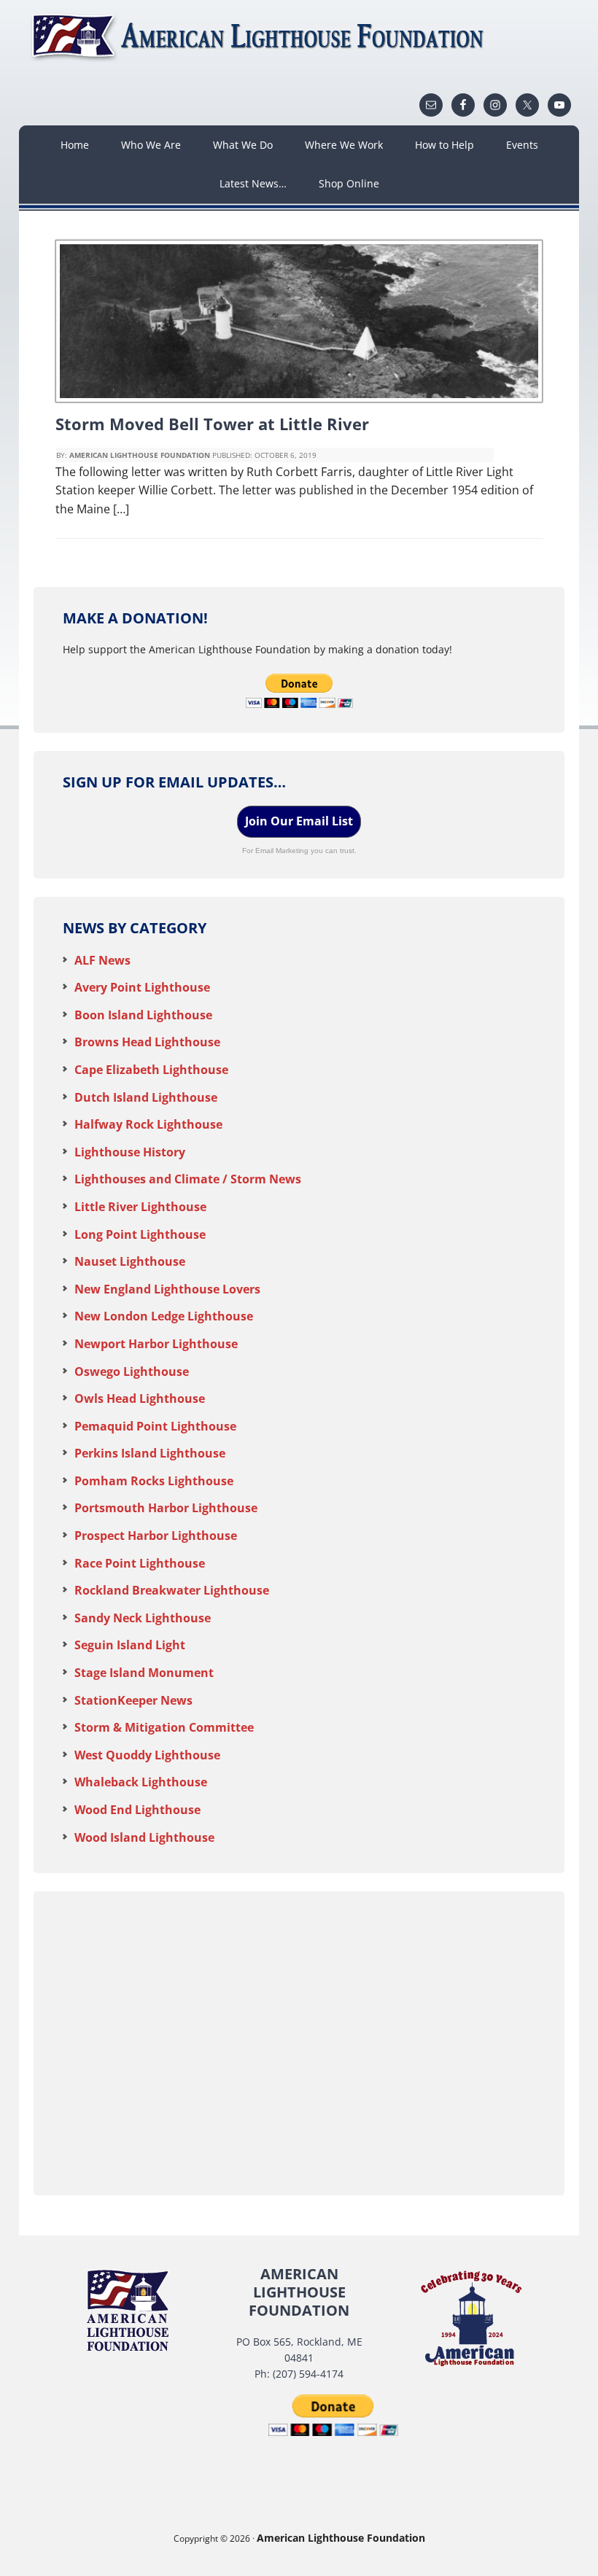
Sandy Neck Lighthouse (143, 1618)
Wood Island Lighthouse (144, 1837)
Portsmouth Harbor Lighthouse (166, 1508)
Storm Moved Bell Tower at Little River (212, 424)
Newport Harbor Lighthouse (156, 1344)
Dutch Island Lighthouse (146, 1097)
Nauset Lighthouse (130, 1261)
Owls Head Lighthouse (140, 1398)
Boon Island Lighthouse (143, 1015)
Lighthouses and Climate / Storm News (188, 1179)
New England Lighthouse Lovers (167, 1289)
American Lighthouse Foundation (260, 36)
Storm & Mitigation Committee (164, 1727)
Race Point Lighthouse (140, 1563)
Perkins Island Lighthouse (150, 1453)
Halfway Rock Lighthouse (148, 1124)
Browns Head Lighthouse (147, 1042)
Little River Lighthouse (140, 1207)
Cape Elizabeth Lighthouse (151, 1070)
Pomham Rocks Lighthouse (154, 1481)
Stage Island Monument (144, 1673)
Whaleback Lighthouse (141, 1782)
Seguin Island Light (130, 1645)
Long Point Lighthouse (140, 1234)
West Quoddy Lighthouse (147, 1755)
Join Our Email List (299, 821)
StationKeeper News (133, 1700)
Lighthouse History (130, 1152)
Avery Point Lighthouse (142, 987)
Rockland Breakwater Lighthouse (172, 1590)
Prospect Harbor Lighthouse (156, 1536)
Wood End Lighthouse (137, 1810)
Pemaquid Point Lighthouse (155, 1426)
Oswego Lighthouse (132, 1371)
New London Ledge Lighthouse (164, 1316)
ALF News (102, 960)
